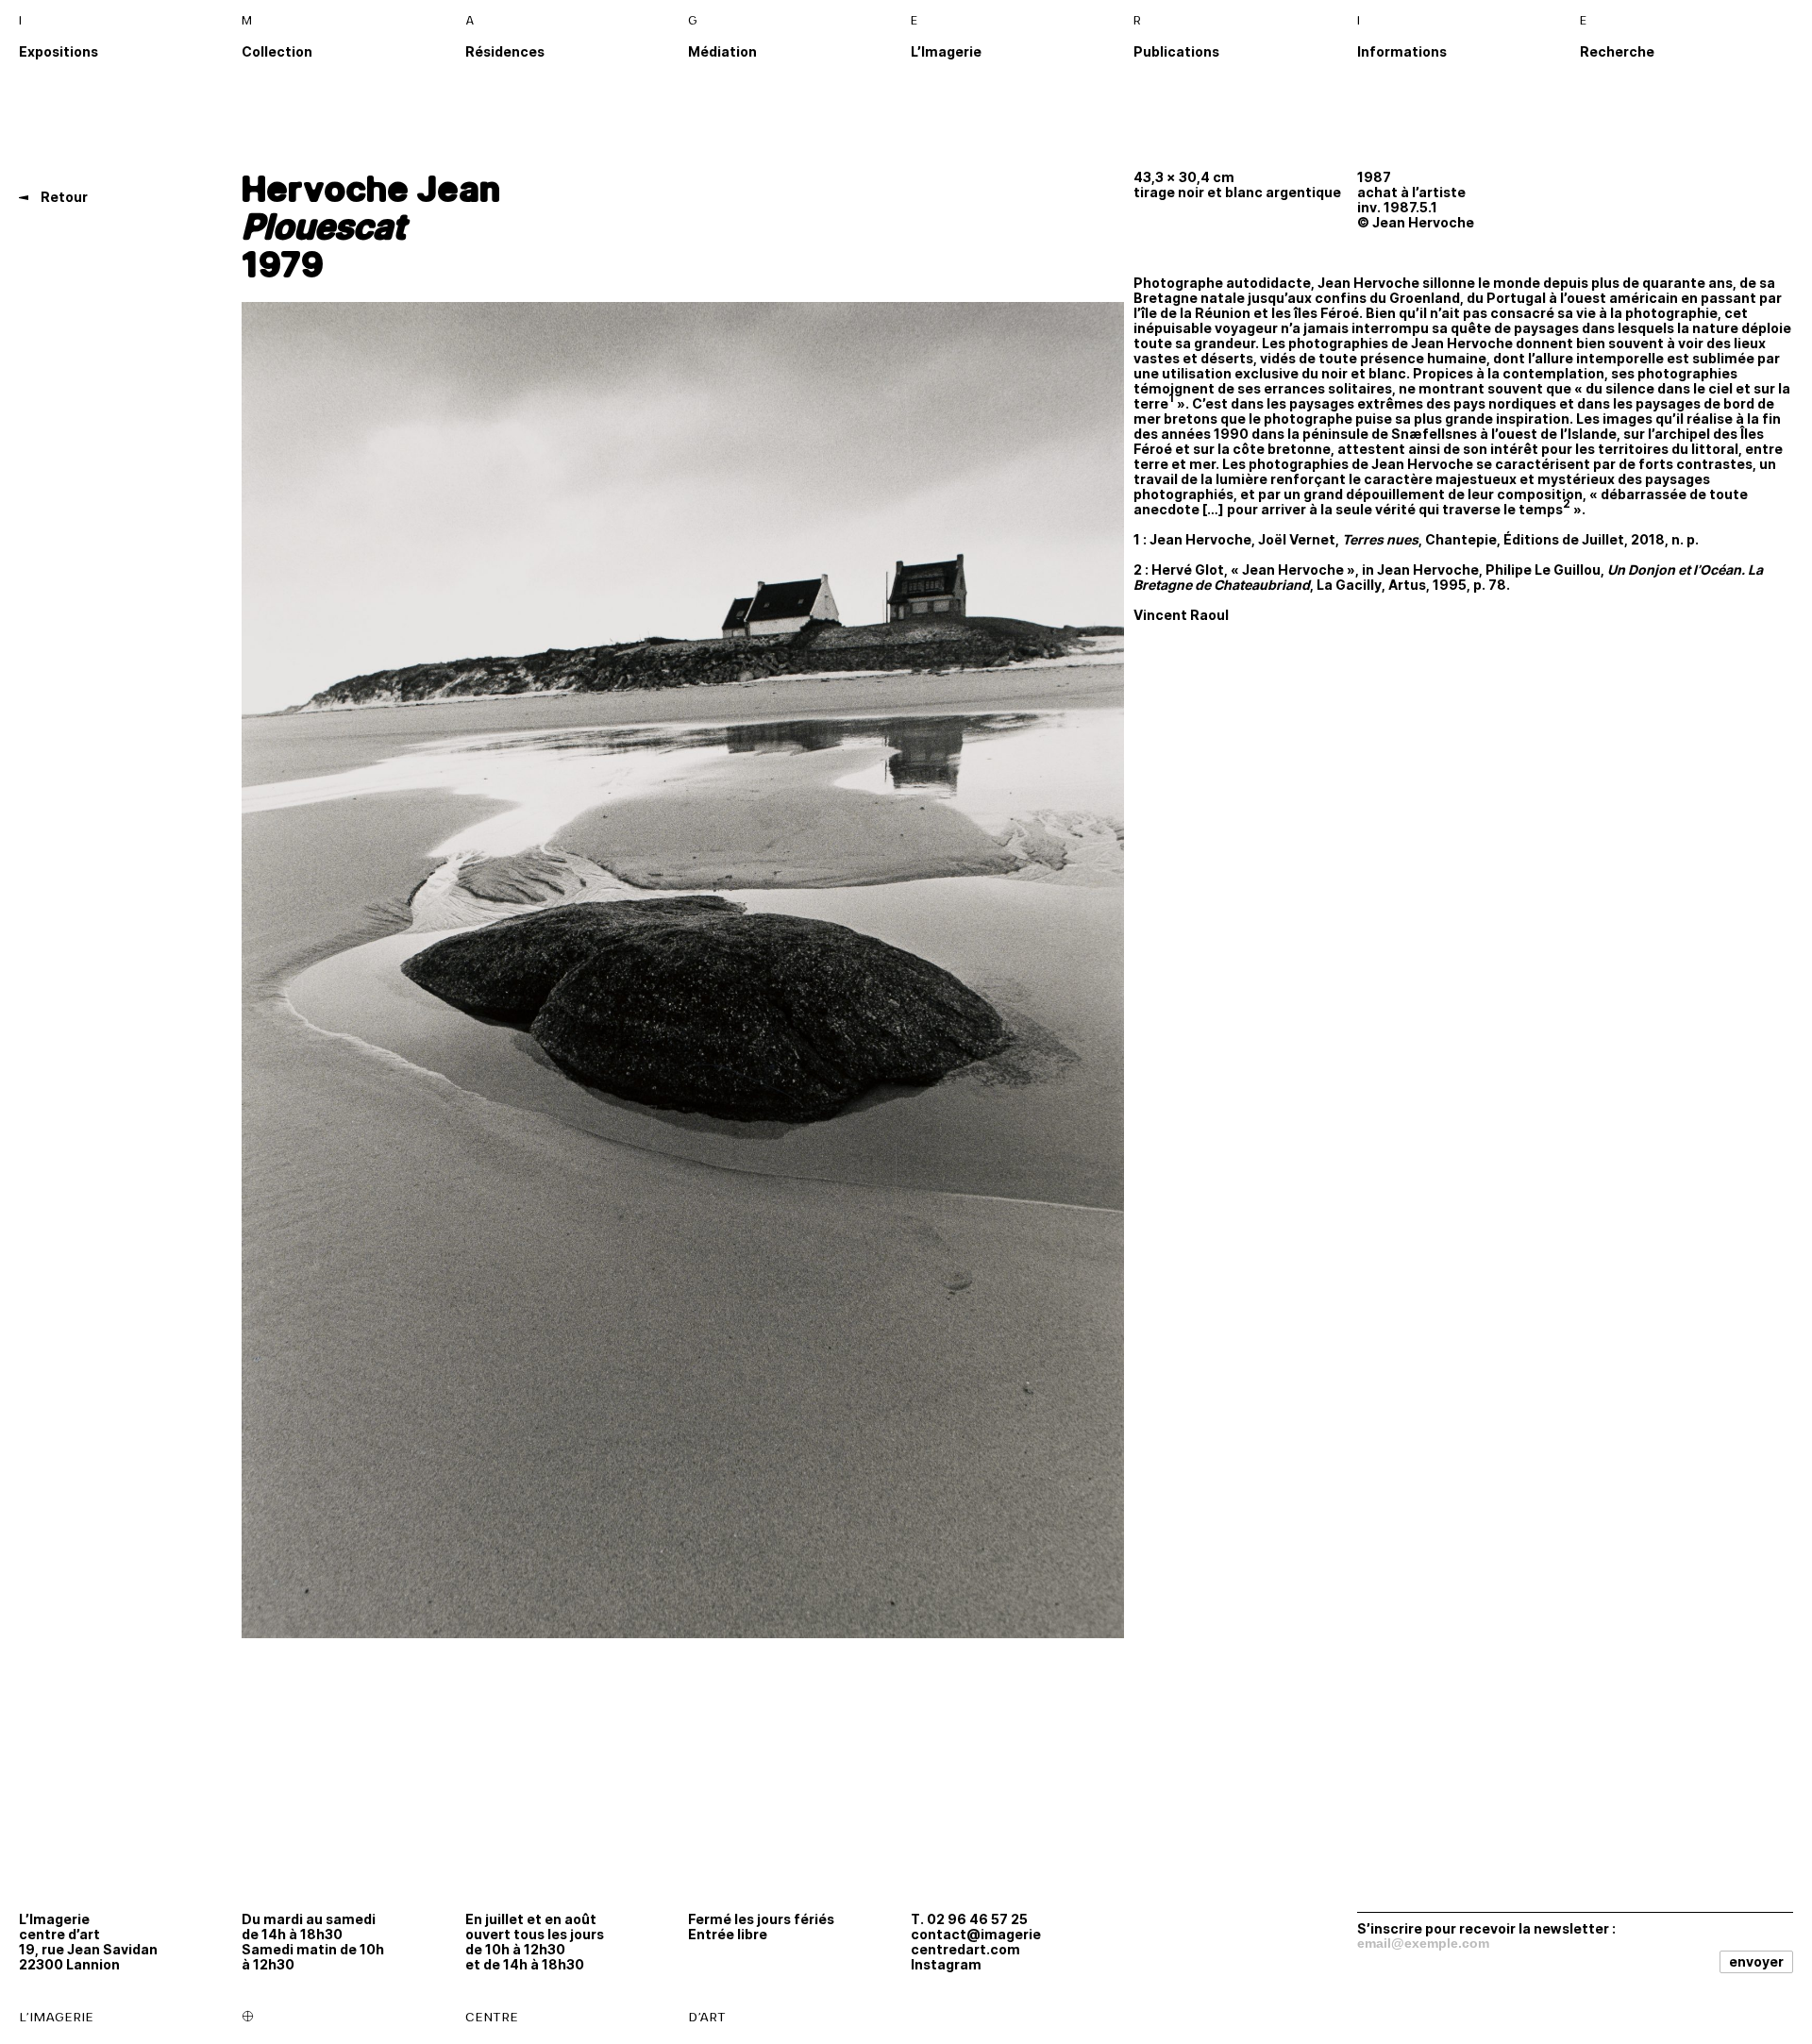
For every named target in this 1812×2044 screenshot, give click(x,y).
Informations (1402, 51)
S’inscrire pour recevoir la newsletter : (1486, 1928)
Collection (277, 51)
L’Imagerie (946, 51)
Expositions (59, 51)
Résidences (505, 51)
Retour (63, 197)
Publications (1176, 51)
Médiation (722, 51)
